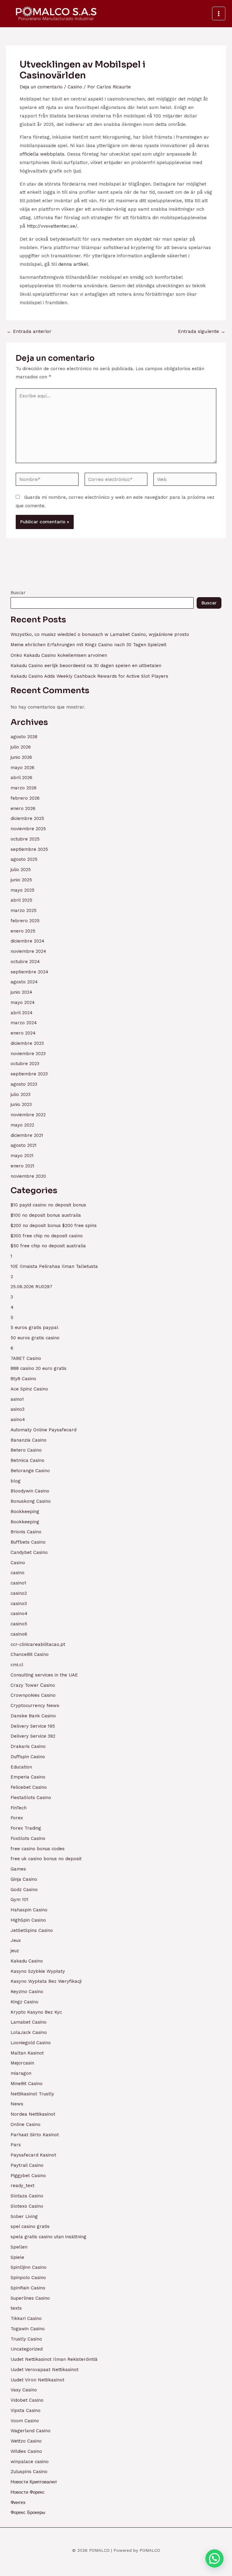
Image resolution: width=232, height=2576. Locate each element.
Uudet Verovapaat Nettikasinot (45, 2370)
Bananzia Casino (29, 1440)
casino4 (19, 1614)
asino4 (18, 1420)
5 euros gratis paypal (34, 1327)
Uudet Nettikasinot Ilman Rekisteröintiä (54, 2359)
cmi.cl (17, 1665)
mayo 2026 (23, 768)
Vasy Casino (24, 2390)
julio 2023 (21, 1094)
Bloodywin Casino (30, 1491)
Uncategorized (27, 2349)
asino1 (17, 1399)
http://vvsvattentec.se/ (52, 226)
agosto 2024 (24, 982)
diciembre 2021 (27, 1135)
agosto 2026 (24, 737)
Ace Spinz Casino (29, 1389)
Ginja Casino (24, 1879)
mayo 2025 (23, 890)
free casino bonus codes (38, 1849)
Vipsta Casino (26, 2410)
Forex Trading (26, 1828)
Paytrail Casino (27, 2165)
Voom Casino (25, 2421)
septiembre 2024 (29, 972)
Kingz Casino (24, 2002)
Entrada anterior (29, 331)
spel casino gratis (30, 2226)
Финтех (18, 2502)
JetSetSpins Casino (32, 1930)
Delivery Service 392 (33, 1736)
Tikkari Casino (26, 2318)
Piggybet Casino (28, 2176)
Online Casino (26, 2124)
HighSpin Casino (28, 1920)
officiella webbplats (42, 154)
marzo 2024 (24, 1023)
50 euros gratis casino (35, 1338)
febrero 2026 (25, 798)
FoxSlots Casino (28, 1838)
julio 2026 (21, 747)
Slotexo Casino (27, 2206)
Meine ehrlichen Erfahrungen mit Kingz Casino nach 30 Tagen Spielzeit (89, 645)
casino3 (19, 1604)
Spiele (17, 2257)
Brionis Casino (26, 1532)
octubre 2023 (25, 1064)
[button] (214, 2558)
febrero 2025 (25, 921)
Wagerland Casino (31, 2431)
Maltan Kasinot (27, 2053)
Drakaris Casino (28, 1746)
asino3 (18, 1409)
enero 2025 (23, 931)
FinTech (19, 1808)
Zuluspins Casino (29, 2472)
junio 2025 (21, 880)
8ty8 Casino (23, 1379)
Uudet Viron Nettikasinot (37, 2380)
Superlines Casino (30, 2298)
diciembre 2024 (27, 941)
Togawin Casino (28, 2329)
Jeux (16, 1940)
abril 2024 (22, 1013)
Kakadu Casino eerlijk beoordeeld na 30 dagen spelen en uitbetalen (86, 666)
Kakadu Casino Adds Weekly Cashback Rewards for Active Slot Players (89, 676)
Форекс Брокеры (28, 2512)
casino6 (19, 1634)
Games (18, 1869)
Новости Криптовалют (34, 2482)
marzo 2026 (24, 788)
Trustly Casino (26, 2339)
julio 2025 (21, 870)
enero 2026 (23, 808)
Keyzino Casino (27, 1992)
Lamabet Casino (29, 2022)
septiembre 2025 (29, 849)
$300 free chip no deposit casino (47, 1236)
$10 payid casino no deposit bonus (48, 1205)
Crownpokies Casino (33, 1695)
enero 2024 (23, 1033)
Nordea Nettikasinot (33, 2114)
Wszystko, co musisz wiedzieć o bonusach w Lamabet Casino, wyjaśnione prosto (100, 634)
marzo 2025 (24, 910)
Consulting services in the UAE (44, 1675)
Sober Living (24, 2216)
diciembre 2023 (27, 1043)
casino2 (19, 1593)
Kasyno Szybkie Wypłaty (38, 1971)
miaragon (21, 2073)
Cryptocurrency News (35, 1706)
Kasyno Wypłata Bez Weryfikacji (46, 1981)
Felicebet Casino (29, 1787)
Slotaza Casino (27, 2196)
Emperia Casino (28, 1777)
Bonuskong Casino (31, 1501)
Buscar (18, 593)
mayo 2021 (22, 1156)
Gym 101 (19, 1900)
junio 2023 (21, 1104)
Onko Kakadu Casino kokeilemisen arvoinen (59, 655)
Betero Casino (26, 1450)
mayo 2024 (23, 1002)
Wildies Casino (26, 2451)
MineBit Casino (27, 2084)
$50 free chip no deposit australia (48, 1246)
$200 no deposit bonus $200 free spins (54, 1225)
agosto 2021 (24, 1145)
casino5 (19, 1624)
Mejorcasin (22, 2063)
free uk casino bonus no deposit (46, 1859)
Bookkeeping (25, 1512)
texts (16, 2308)
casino (18, 1573)
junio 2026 (21, 757)
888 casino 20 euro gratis (39, 1368)
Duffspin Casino (28, 1757)
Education (21, 1767)
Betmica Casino (27, 1460)
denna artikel (73, 264)
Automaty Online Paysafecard (43, 1430)
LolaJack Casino (29, 2032)
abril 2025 (21, 900)
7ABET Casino (26, 1358)
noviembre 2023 (28, 1054)
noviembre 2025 (28, 829)
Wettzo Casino (26, 2441)
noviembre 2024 (28, 951)
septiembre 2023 (29, 1074)
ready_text (23, 2186)
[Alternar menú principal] (219, 13)
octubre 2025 (25, 839)
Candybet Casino (29, 1552)
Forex (17, 1818)
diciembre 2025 (27, 818)
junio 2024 (21, 992)
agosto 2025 (24, 859)
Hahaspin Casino (29, 1910)
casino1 (18, 1583)
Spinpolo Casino (28, 2278)
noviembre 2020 (28, 1176)
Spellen (19, 2247)
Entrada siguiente (202, 331)
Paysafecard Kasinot (33, 2155)
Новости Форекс (28, 2492)
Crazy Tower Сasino (33, 1685)
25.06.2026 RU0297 (31, 1287)
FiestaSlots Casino (31, 1798)
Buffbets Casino (28, 1542)
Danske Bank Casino (33, 1716)
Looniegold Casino (31, 2043)
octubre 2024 (25, 962)
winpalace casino (30, 2462)
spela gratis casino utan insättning (48, 2237)
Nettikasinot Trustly (32, 2094)
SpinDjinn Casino (29, 2267)
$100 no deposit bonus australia (46, 1215)
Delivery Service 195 (33, 1726)
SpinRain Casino (28, 2288)
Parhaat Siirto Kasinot (35, 2135)
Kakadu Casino (27, 1961)
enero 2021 (23, 1166)
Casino (75, 87)
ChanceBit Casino (30, 1654)
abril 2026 (21, 778)
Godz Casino (24, 1890)
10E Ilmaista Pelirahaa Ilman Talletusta (54, 1266)
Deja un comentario (41, 87)
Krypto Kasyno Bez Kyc (36, 2012)
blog (16, 1481)
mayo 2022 (22, 1125)
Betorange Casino (30, 1471)
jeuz (15, 1951)
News (17, 2104)
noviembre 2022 (28, 1115)
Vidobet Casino (27, 2400)
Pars (16, 2145)
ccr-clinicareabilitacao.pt (38, 1644)
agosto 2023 (24, 1084)
